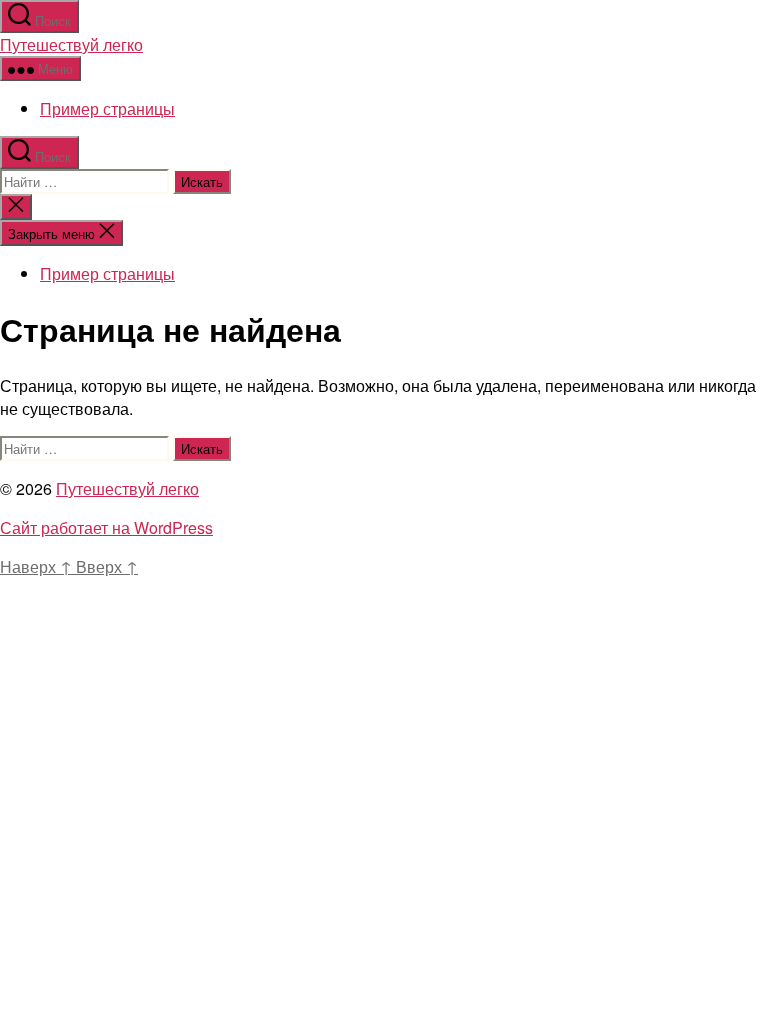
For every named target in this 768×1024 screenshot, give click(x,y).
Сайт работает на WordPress (106, 527)
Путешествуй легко (71, 44)
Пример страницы (107, 108)
